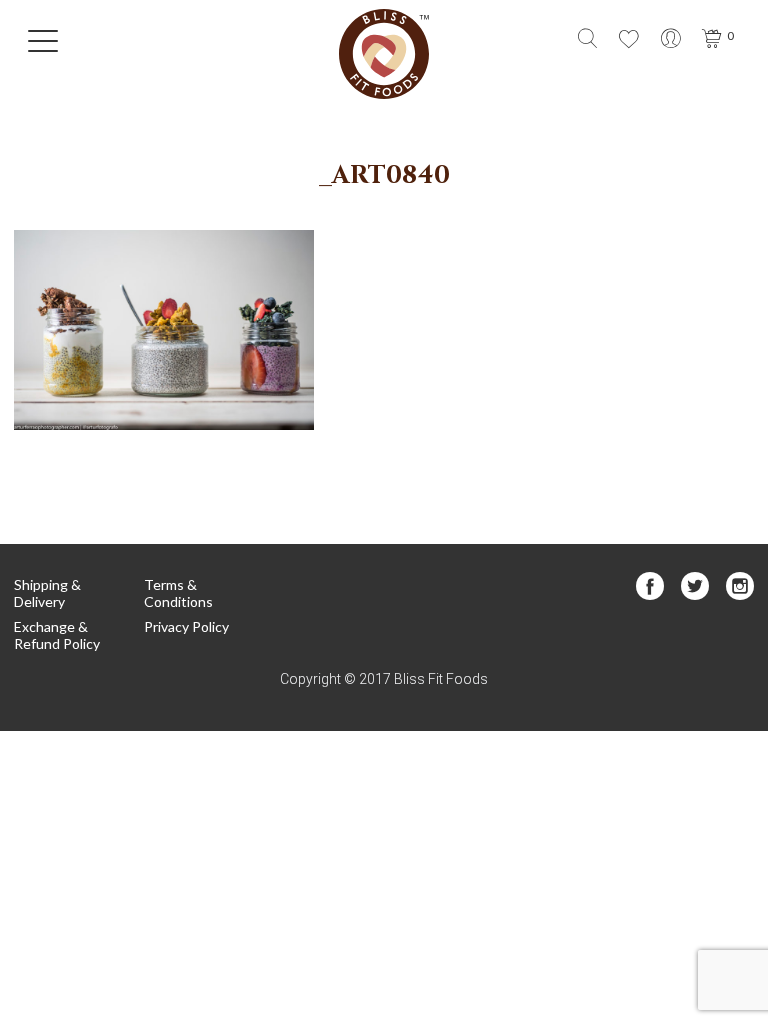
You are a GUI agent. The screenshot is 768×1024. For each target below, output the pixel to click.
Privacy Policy (186, 626)
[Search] (587, 40)
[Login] (671, 40)
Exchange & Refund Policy (57, 635)
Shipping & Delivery (47, 593)
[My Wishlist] (629, 40)
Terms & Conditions (178, 593)
